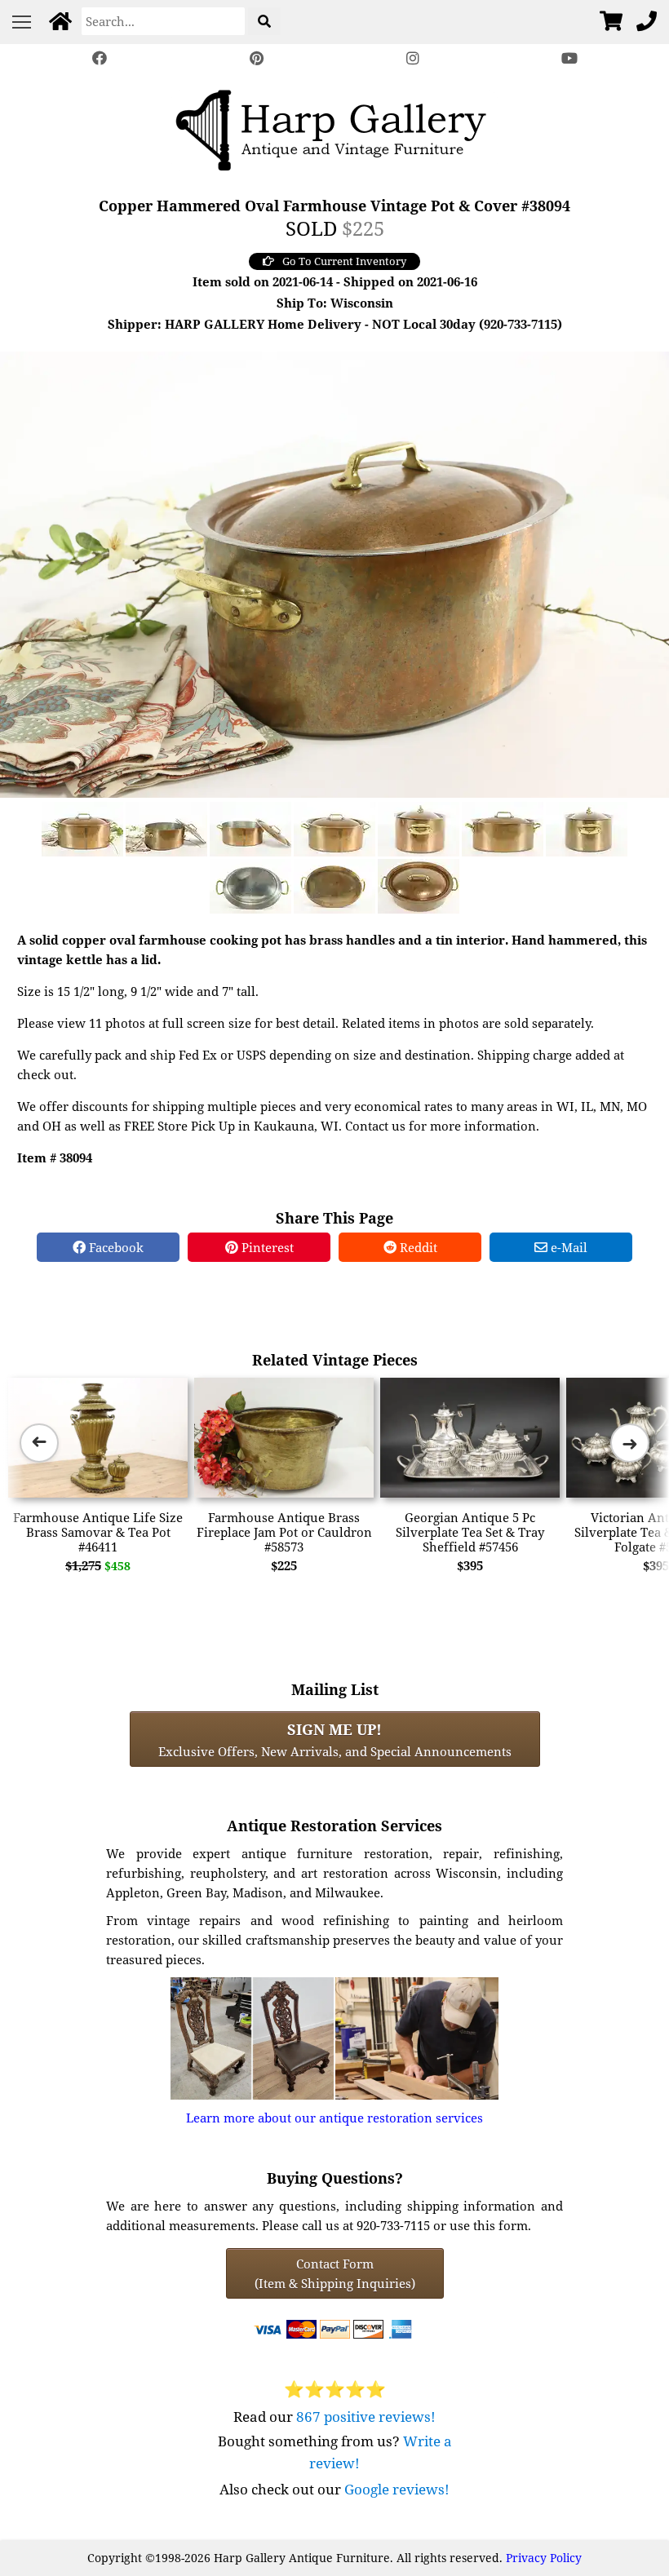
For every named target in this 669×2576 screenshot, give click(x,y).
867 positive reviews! (366, 2417)
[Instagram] (413, 58)
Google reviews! (397, 2489)
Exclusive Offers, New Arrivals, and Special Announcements (335, 1739)
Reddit (417, 1247)
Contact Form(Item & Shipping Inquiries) (335, 2273)
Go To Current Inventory (344, 261)
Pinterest (266, 1247)
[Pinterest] (256, 58)
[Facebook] (100, 58)
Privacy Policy (544, 2558)
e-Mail (567, 1247)
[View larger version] (334, 573)
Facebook (115, 1247)
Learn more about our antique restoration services (334, 2118)
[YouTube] (569, 58)
